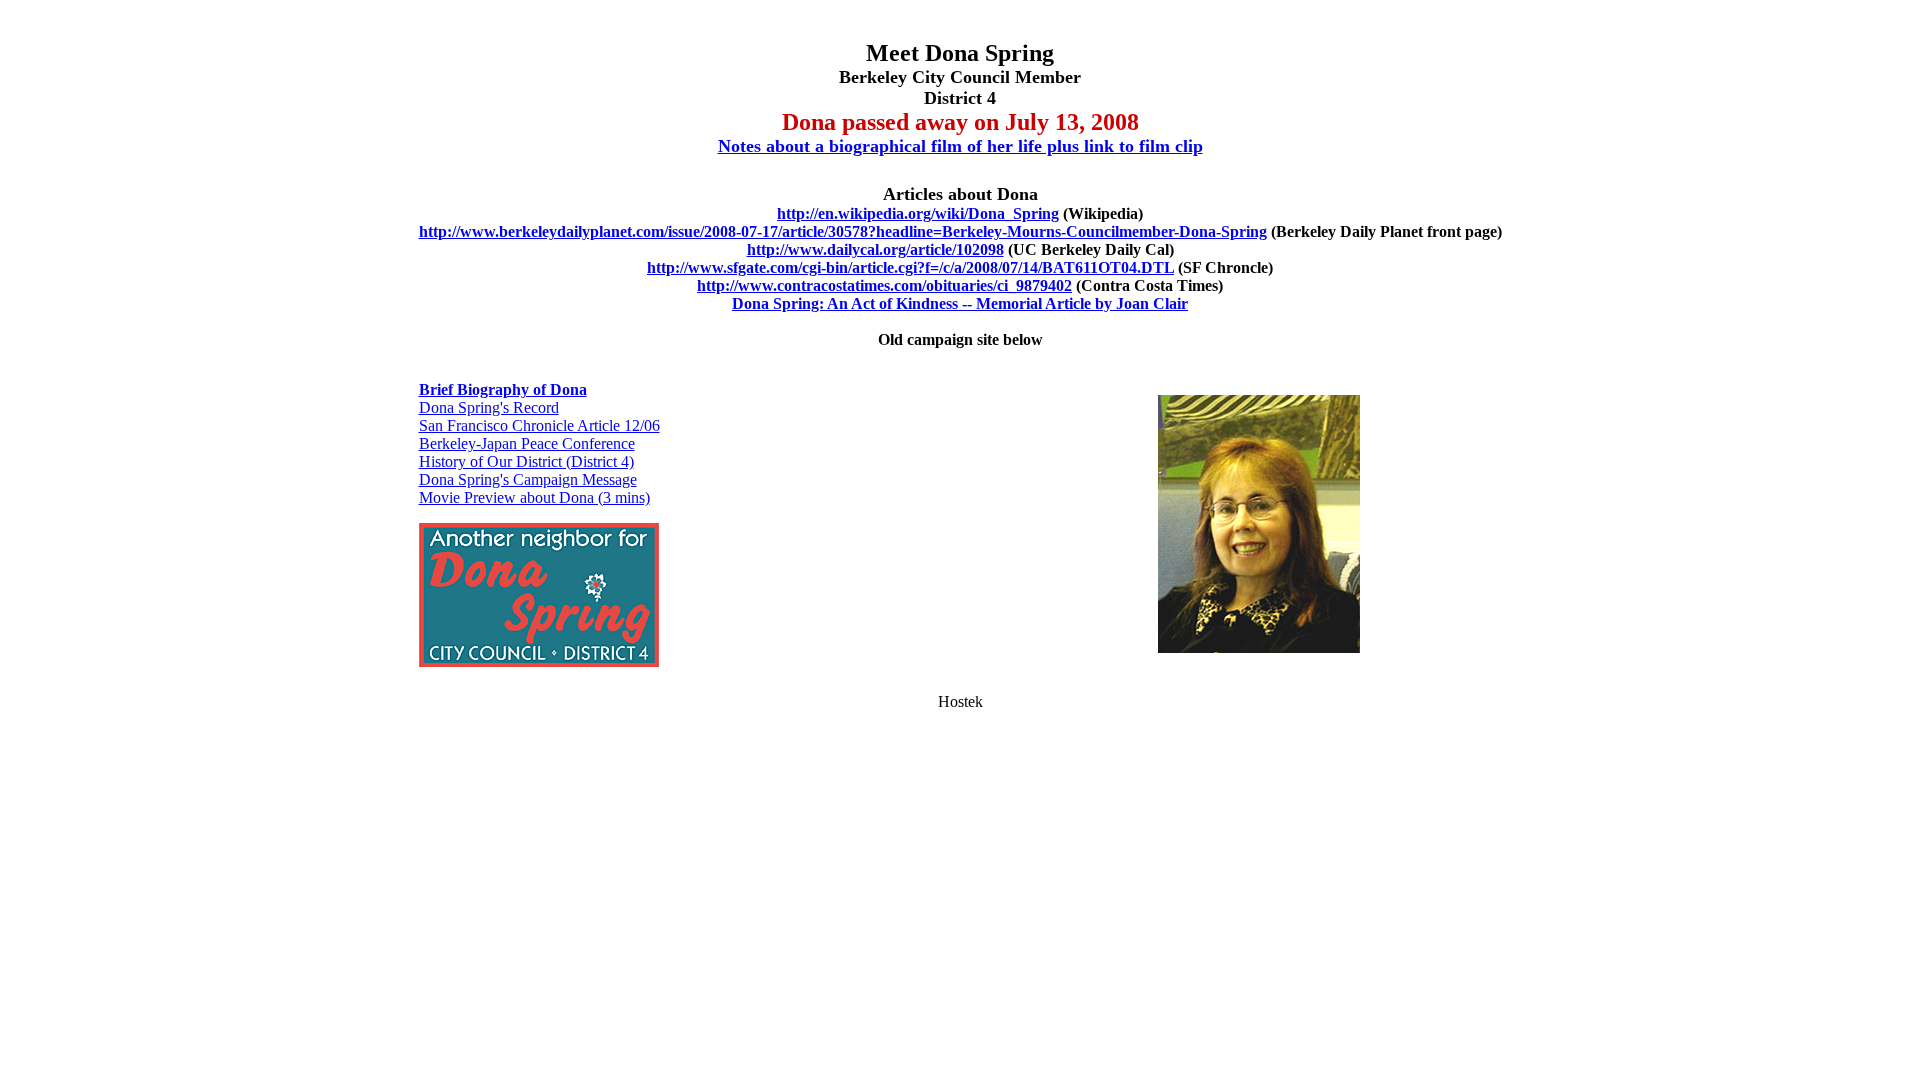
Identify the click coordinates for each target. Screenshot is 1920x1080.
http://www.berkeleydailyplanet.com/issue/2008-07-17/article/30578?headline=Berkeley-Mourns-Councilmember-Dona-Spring (843, 231)
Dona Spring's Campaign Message (528, 479)
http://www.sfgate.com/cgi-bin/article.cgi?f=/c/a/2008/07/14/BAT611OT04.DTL (910, 267)
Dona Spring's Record (489, 407)
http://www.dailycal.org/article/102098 (875, 249)
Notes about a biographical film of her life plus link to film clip (960, 146)
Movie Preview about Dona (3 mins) (534, 497)
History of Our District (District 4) (526, 461)
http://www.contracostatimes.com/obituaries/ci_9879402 (884, 285)
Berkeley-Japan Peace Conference (527, 443)
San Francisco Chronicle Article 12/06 (539, 425)
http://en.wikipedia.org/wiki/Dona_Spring (918, 213)
